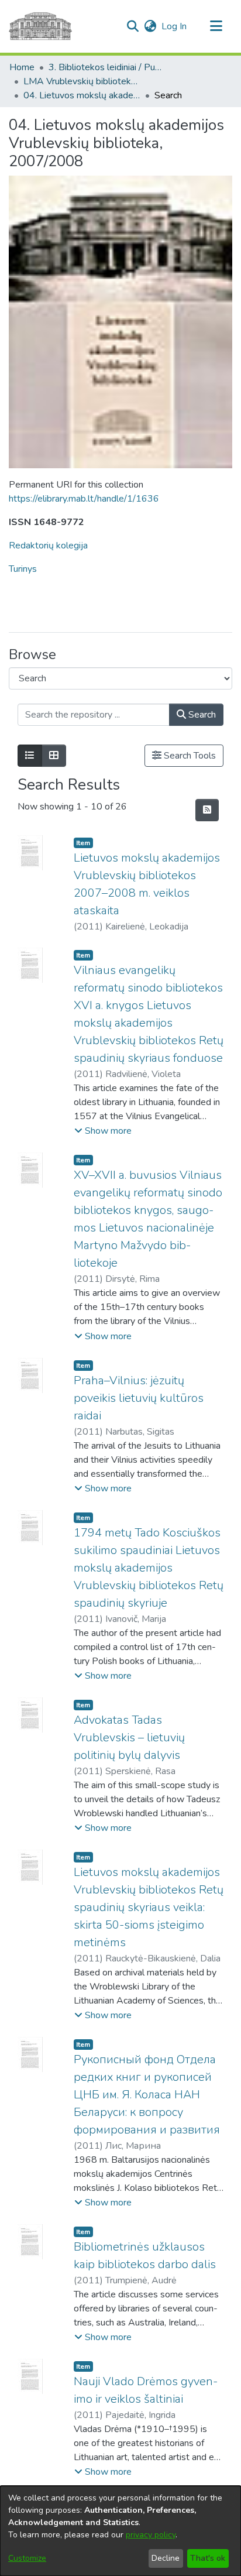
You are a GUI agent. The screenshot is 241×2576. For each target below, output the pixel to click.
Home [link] (22, 67)
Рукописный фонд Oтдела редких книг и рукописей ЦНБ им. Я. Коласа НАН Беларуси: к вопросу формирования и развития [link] (147, 2095)
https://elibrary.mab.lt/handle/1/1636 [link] (84, 499)
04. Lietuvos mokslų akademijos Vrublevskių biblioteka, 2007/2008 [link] (82, 95)
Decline (166, 2558)
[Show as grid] (54, 756)
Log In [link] (175, 26)
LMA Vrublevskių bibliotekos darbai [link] (82, 81)
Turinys (23, 569)
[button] (132, 26)
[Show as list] (30, 756)
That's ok (208, 2558)
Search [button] (201, 715)
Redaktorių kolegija (48, 546)
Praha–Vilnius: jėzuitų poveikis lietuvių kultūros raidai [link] (139, 1398)
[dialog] (120, 2531)
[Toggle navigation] (216, 26)
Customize (27, 2558)
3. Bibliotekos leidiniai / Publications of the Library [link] (107, 67)
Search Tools (189, 756)
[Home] (40, 26)
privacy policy (151, 2535)
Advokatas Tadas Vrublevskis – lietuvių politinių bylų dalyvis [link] (129, 1738)
